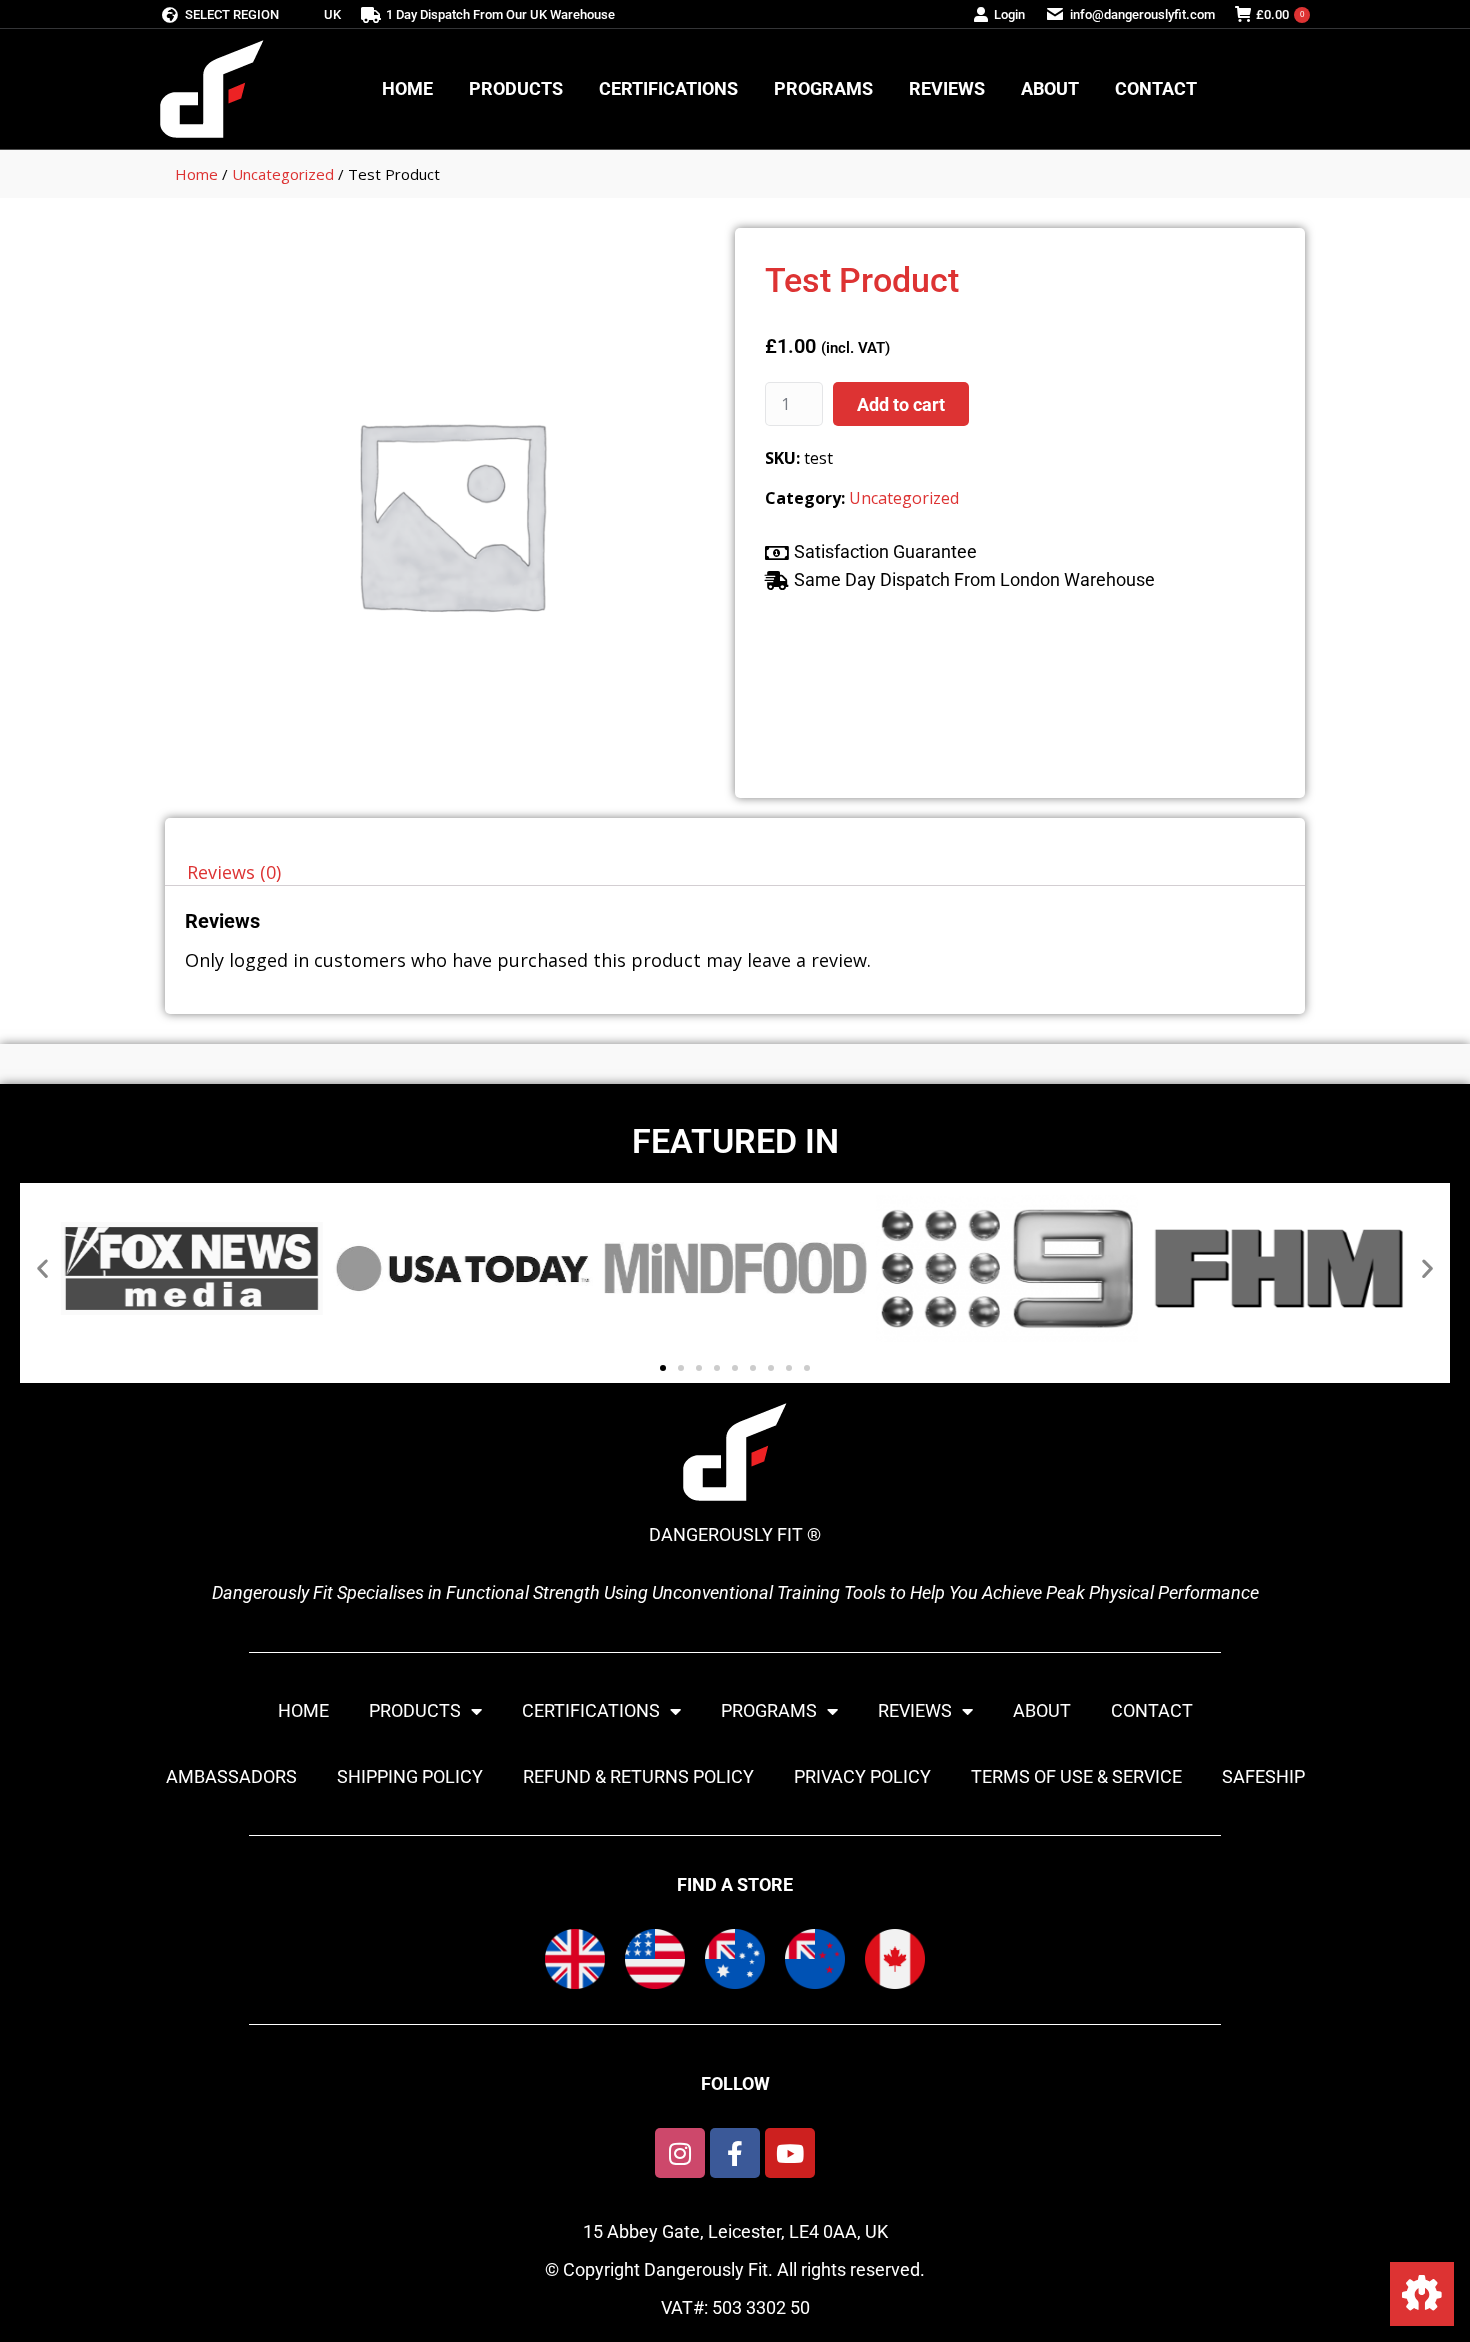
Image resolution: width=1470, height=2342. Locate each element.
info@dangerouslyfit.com (1142, 14)
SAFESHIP (1263, 1776)
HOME (303, 1710)
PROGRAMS (769, 1710)
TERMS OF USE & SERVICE (1076, 1776)
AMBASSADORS (231, 1776)
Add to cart (901, 404)
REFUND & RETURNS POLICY (638, 1776)
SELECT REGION (232, 14)
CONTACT (1152, 1710)
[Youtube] (790, 2153)
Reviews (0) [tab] (234, 872)
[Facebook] (735, 2153)
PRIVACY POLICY (862, 1776)
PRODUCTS (415, 1710)
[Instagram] (680, 2153)
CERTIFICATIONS (591, 1710)
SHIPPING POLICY (410, 1776)
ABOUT (1042, 1710)
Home (196, 174)
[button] (42, 1268)
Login (1009, 14)
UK (332, 14)
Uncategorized (283, 174)
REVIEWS (915, 1710)
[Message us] (1422, 2294)
